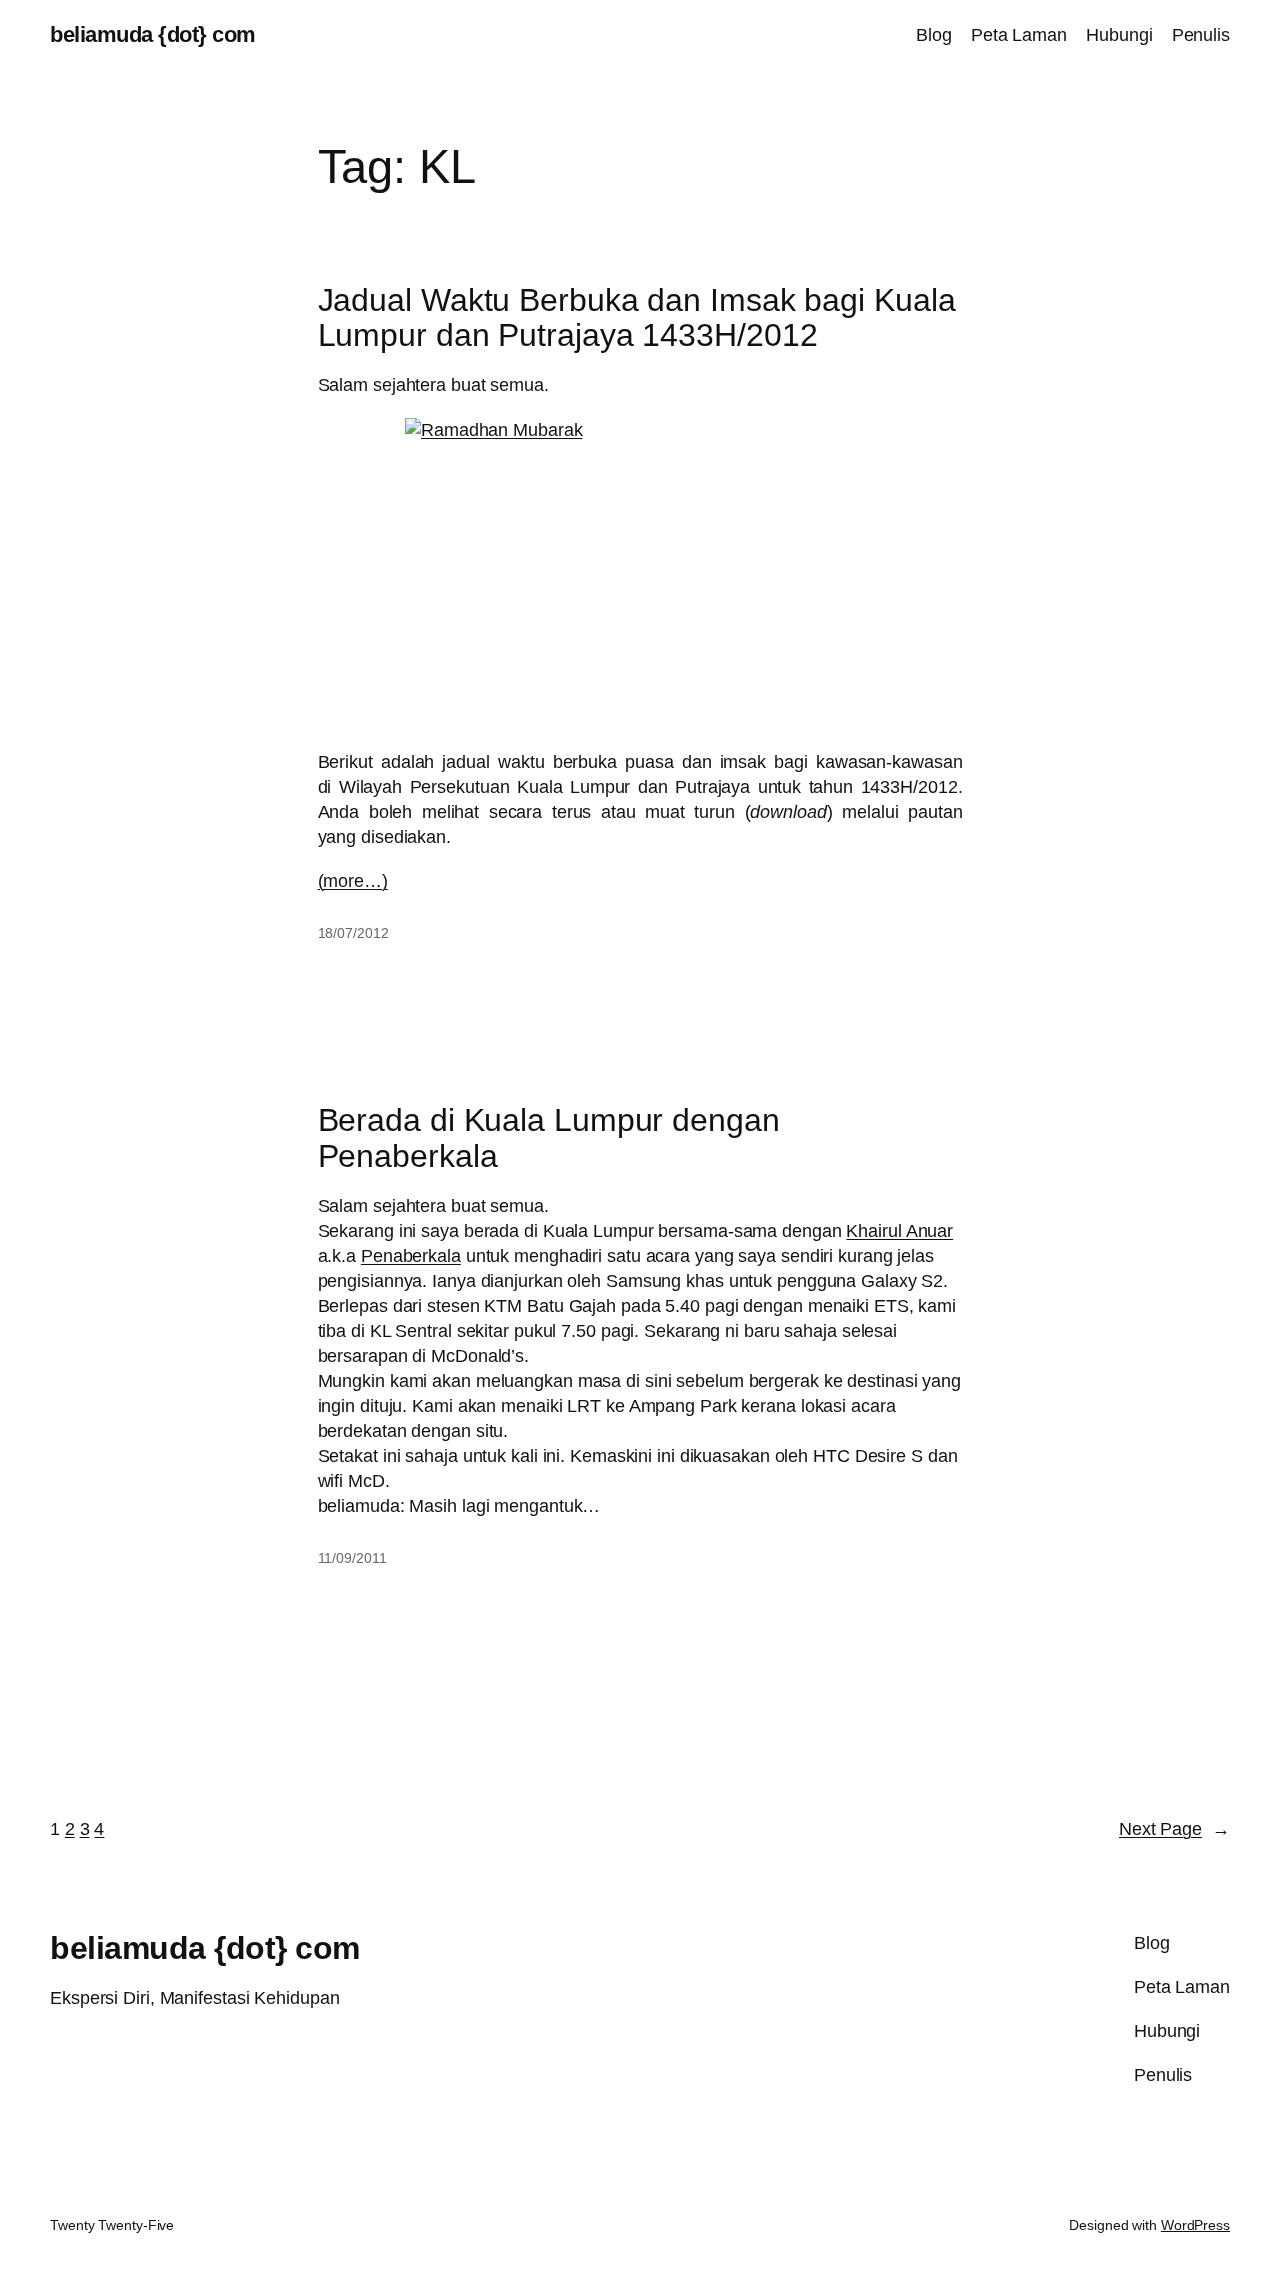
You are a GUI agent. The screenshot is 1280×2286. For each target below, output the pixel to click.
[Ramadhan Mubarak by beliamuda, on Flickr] (640, 574)
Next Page (1174, 1829)
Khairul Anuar (899, 1231)
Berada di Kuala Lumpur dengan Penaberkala (549, 1138)
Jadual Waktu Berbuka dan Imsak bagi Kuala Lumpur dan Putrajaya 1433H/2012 (637, 318)
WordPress (1195, 2225)
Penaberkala (411, 1256)
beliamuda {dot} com (153, 34)
